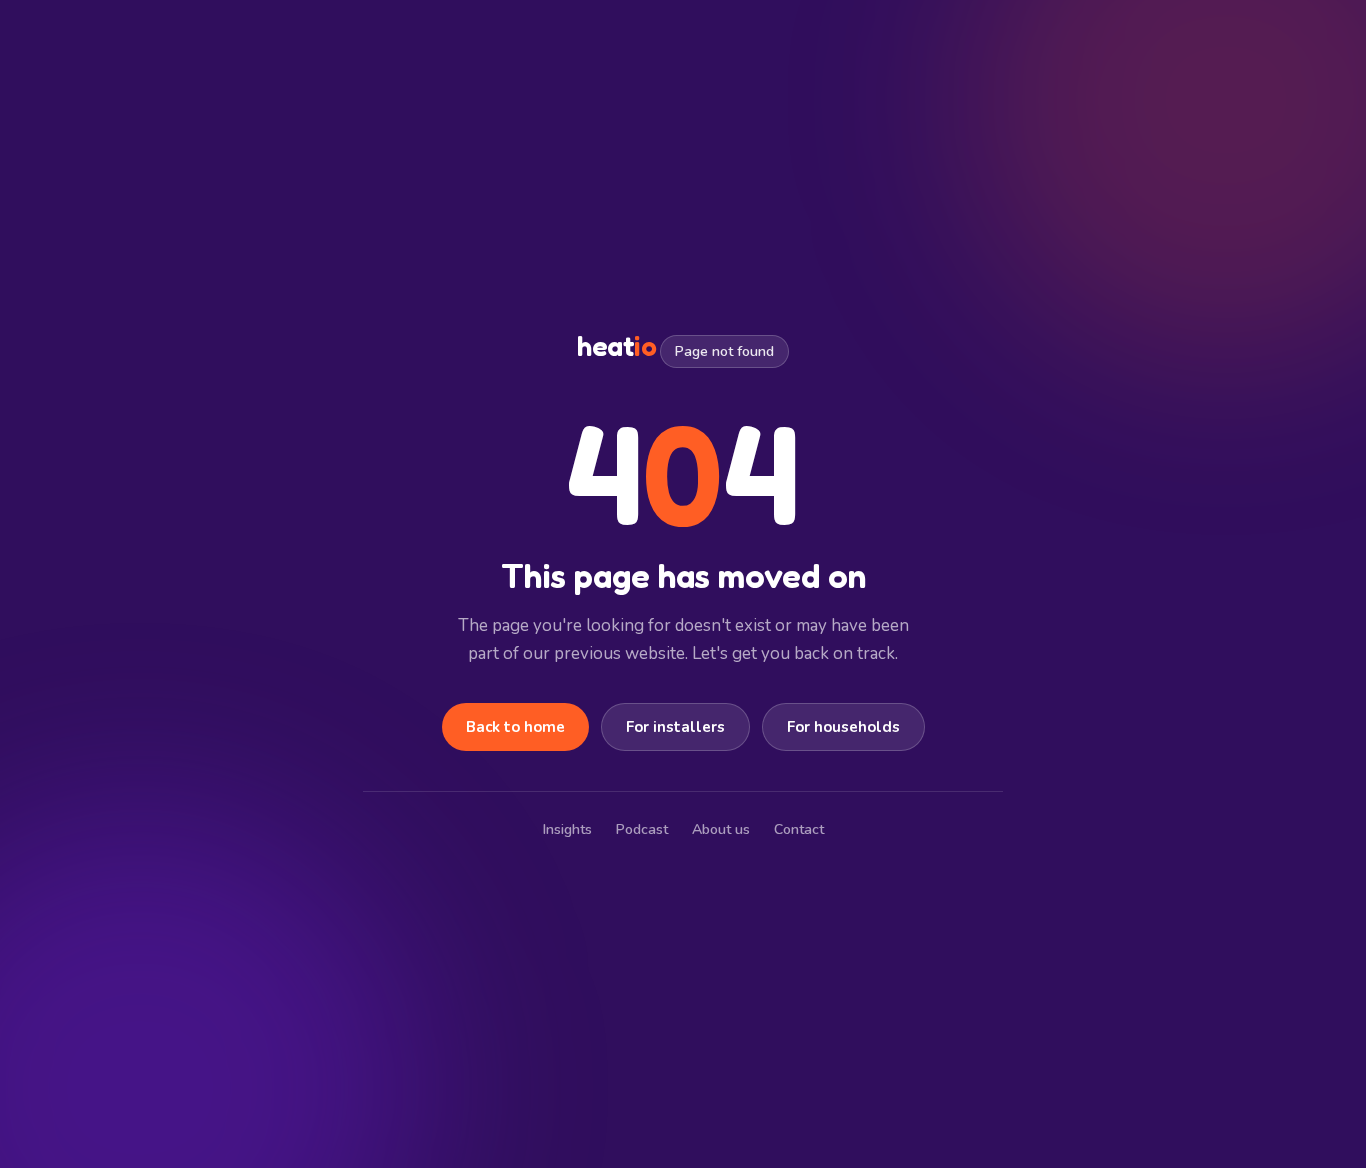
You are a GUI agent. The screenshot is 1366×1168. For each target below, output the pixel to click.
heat (616, 346)
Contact (799, 829)
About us (721, 829)
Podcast (642, 829)
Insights (567, 829)
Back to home (515, 727)
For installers (675, 727)
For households (843, 727)
